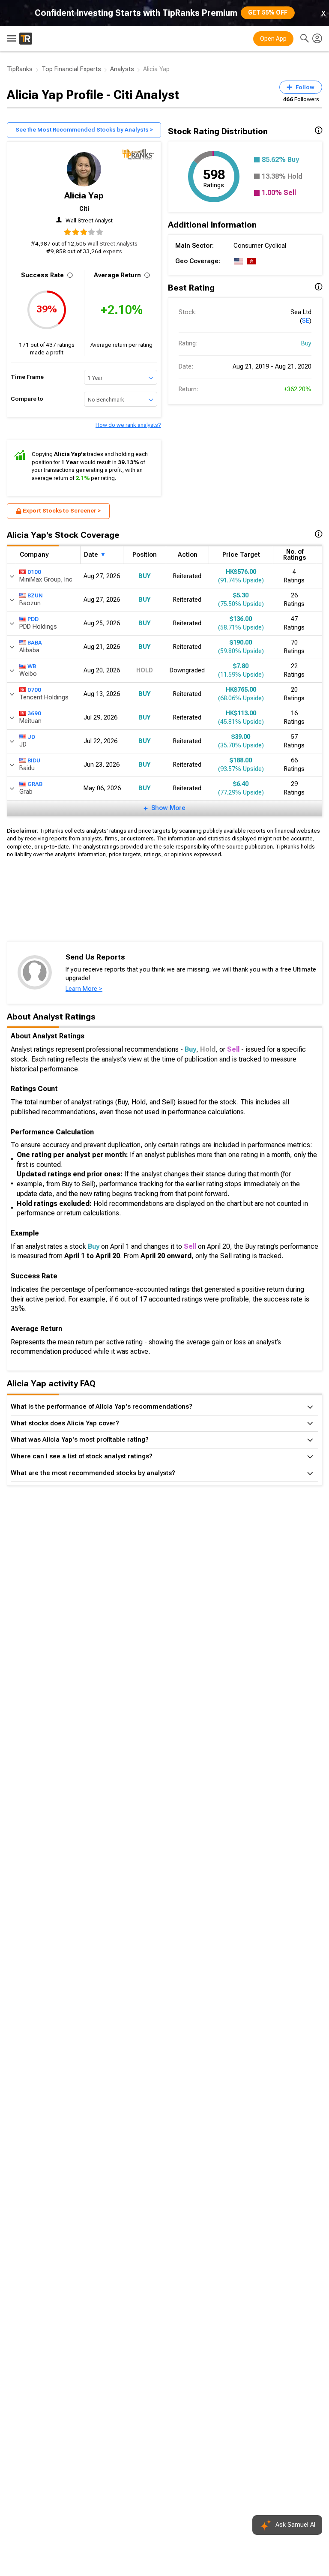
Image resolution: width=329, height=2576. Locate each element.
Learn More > (84, 989)
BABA (35, 643)
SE (306, 321)
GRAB (35, 784)
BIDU (34, 760)
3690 (34, 713)
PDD (33, 619)
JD (31, 737)
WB (32, 666)
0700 (34, 690)
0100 (34, 572)
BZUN (35, 595)
